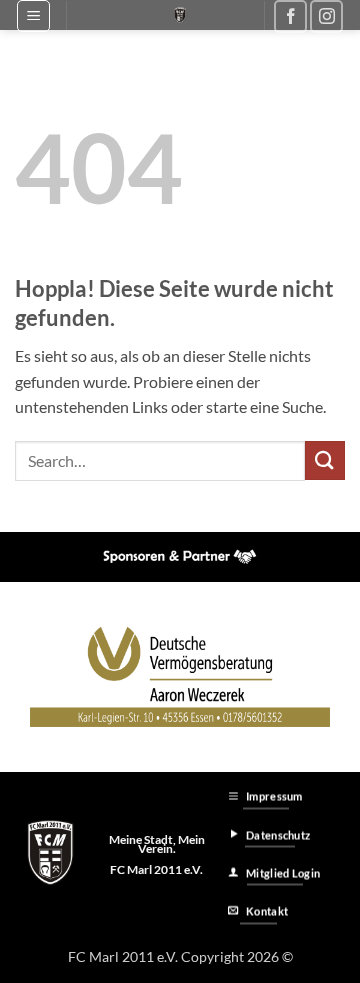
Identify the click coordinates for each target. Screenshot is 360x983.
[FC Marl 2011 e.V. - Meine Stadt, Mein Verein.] (180, 15)
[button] (33, 16)
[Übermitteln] (325, 460)
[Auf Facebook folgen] (290, 16)
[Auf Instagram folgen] (326, 16)
